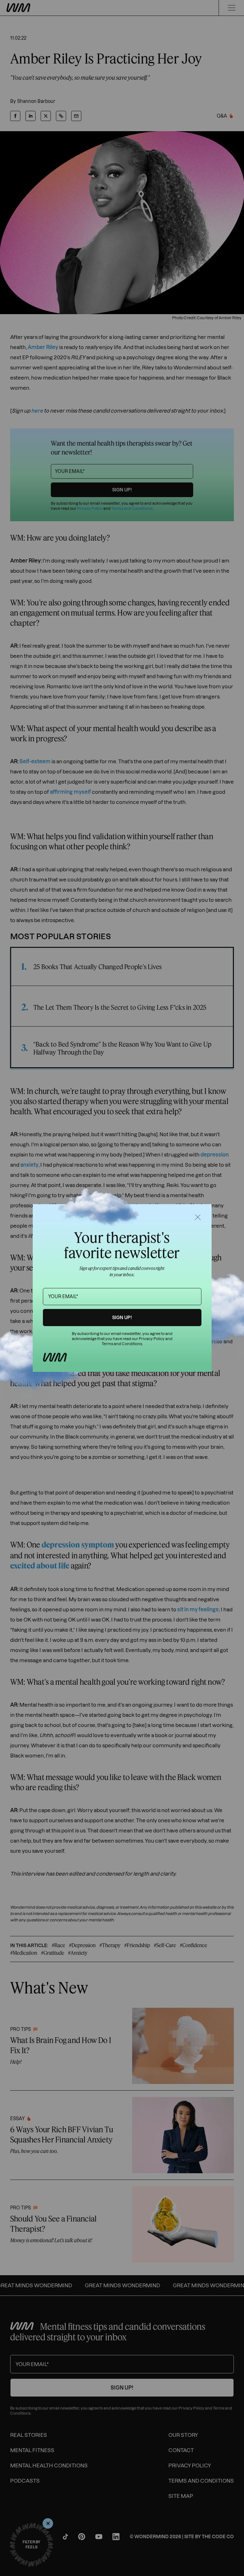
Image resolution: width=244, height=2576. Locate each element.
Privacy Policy (152, 1339)
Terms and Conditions (122, 1344)
